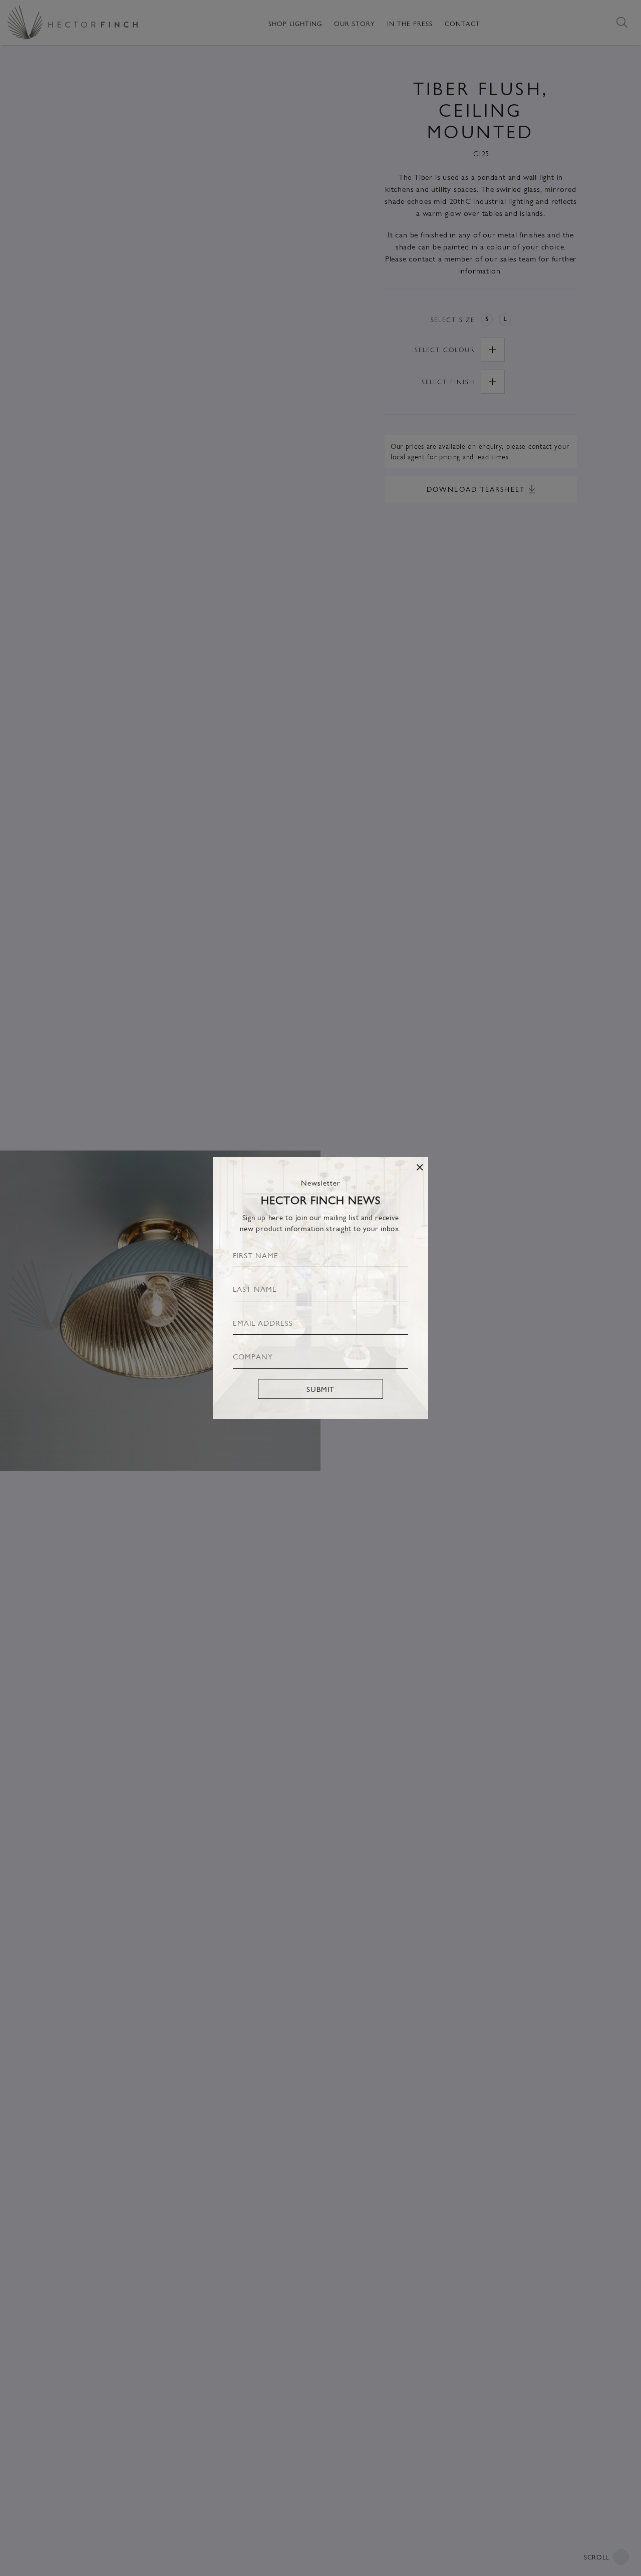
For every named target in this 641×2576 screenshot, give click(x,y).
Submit (320, 1389)
